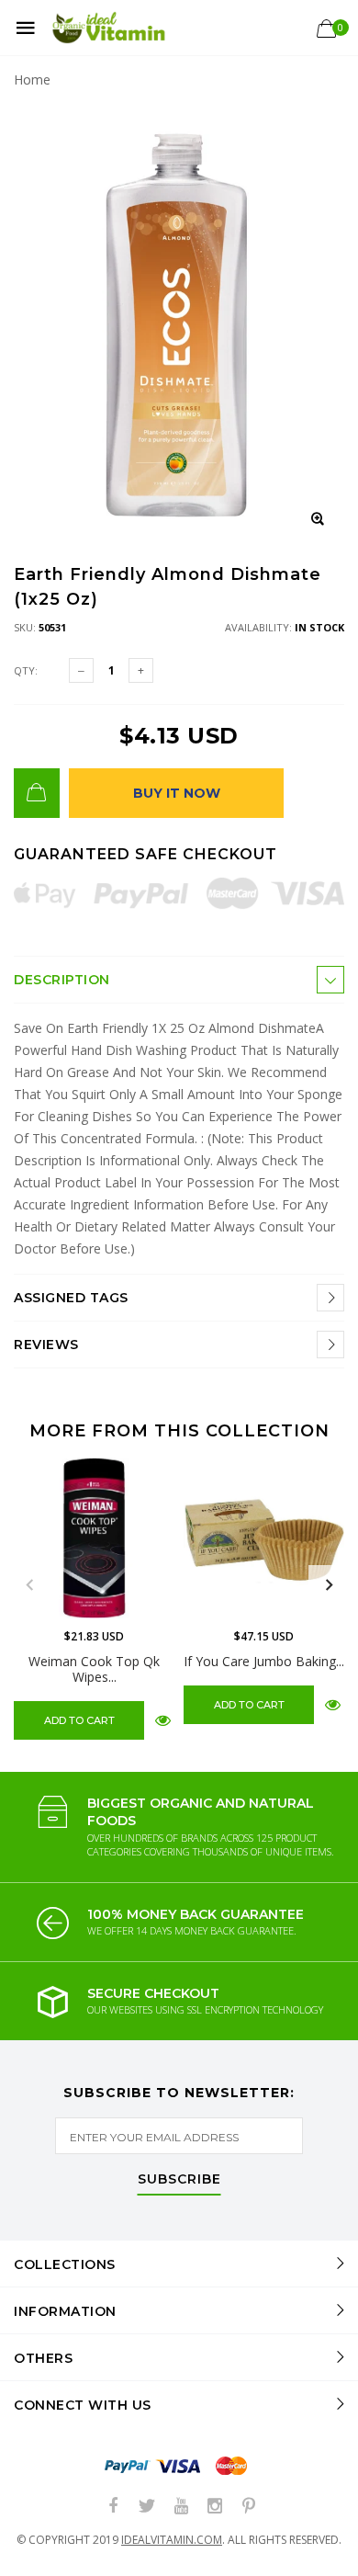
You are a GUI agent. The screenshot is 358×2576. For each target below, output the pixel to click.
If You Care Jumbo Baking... (264, 1661)
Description (62, 980)
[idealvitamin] (109, 28)
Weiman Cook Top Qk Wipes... (94, 1669)
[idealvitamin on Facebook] (113, 2507)
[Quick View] (163, 1720)
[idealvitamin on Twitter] (147, 2507)
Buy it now (177, 793)
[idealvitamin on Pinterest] (249, 2507)
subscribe (179, 2180)
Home (32, 79)
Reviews (46, 1345)
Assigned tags (71, 1298)
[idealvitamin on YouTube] (181, 2507)
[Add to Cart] (37, 793)
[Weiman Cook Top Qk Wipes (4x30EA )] (94, 1538)
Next (329, 1585)
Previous (29, 1585)
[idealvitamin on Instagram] (215, 2507)
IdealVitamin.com (172, 2540)
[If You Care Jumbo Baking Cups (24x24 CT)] (264, 1538)
